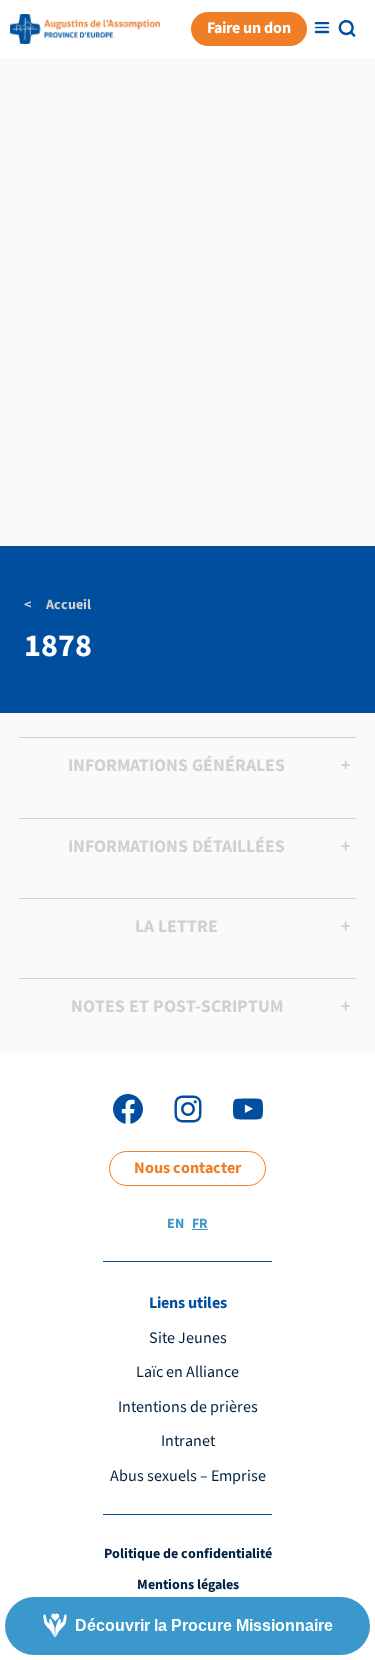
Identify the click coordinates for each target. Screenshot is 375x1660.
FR (200, 1224)
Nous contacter (187, 1168)
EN (175, 1224)
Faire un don (249, 28)
